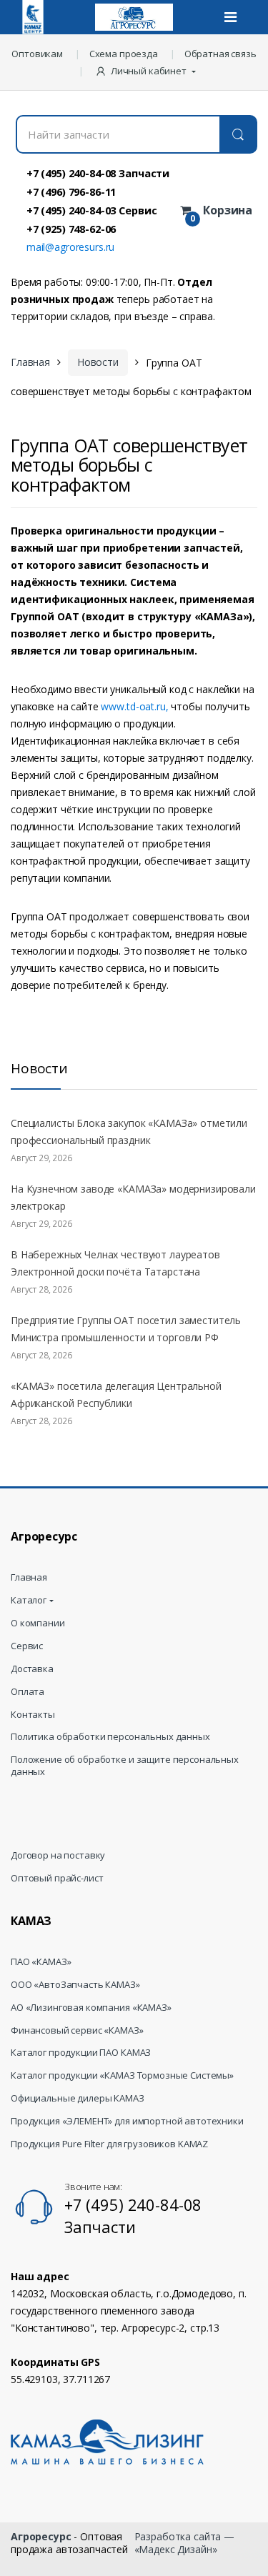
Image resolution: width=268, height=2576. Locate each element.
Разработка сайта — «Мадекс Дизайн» (184, 2543)
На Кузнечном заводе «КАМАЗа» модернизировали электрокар (133, 1197)
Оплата (28, 1692)
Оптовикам (37, 54)
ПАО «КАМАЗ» (41, 1962)
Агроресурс (41, 2536)
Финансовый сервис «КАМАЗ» (77, 2030)
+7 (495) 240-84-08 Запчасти (98, 173)
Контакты (33, 1715)
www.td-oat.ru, (134, 706)
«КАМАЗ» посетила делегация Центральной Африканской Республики (116, 1394)
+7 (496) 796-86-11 (71, 192)
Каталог (29, 1600)
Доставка (32, 1669)
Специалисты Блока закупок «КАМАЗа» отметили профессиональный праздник (129, 1132)
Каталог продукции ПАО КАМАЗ (81, 2053)
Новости (98, 362)
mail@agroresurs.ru (70, 247)
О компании (38, 1623)
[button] (147, 71)
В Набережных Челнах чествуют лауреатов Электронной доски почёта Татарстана (115, 1263)
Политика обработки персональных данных (110, 1737)
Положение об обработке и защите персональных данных (125, 1766)
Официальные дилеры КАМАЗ (78, 2098)
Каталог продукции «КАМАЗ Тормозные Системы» (122, 2075)
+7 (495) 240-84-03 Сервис (92, 210)
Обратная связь (220, 54)
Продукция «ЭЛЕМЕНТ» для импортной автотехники (127, 2121)
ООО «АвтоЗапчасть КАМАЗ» (75, 1985)
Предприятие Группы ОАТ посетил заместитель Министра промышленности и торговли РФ (126, 1329)
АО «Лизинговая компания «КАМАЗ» (91, 2008)
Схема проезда (124, 54)
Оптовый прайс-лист (57, 1878)
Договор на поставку (58, 1855)
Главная (30, 362)
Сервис (27, 1646)
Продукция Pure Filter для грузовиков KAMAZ (109, 2144)
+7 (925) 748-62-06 (71, 229)
